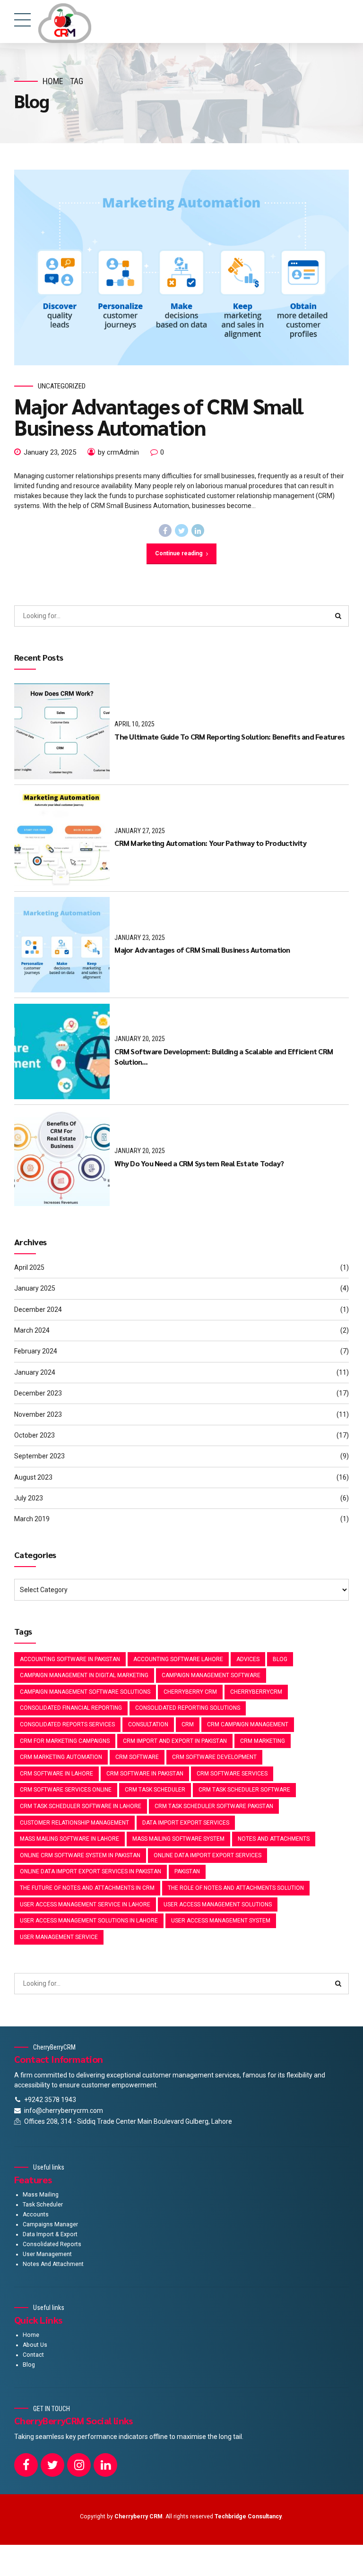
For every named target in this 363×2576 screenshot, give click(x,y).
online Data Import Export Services (207, 1855)
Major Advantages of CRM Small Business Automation (159, 416)
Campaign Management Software (211, 1675)
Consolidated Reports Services (67, 1724)
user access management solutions (218, 1904)
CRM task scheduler (155, 1790)
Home (53, 81)
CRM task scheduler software (244, 1790)
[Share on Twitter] (181, 531)
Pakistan (187, 1871)
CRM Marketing (263, 1741)
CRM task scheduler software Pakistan (214, 1806)
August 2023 (33, 1477)
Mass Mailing (41, 2195)
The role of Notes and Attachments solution (236, 1888)
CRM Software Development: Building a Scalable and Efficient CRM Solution (224, 1056)
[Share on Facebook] (165, 531)
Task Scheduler (43, 2205)
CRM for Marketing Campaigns (65, 1741)
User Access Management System (221, 1921)
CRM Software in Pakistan (145, 1774)
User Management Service (59, 1937)
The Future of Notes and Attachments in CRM (87, 1888)
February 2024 (36, 1351)
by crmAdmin (118, 452)
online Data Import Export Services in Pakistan (91, 1871)
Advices (248, 1659)
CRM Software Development (214, 1757)
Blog (280, 1659)
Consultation (148, 1724)
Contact (33, 2355)
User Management (47, 2254)
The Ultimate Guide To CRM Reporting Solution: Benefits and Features (229, 737)
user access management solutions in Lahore (89, 1921)
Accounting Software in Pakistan (70, 1659)
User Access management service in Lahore (85, 1904)
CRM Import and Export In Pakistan (175, 1741)
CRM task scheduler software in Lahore (81, 1806)
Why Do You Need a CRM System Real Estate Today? (199, 1163)
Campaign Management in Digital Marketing (84, 1675)
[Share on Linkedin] (198, 531)
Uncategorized (62, 386)
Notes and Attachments (274, 1839)
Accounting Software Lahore (178, 1659)
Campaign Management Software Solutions (85, 1692)
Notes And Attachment (53, 2264)
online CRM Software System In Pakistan (80, 1855)
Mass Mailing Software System (178, 1839)
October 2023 (35, 1435)
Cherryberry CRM (190, 1692)
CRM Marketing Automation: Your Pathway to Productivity (210, 843)
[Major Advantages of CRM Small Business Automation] (181, 267)
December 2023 (38, 1393)
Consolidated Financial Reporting (71, 1708)
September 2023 (39, 1456)
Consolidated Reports (52, 2244)
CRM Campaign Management (248, 1724)
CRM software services (232, 1774)
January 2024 (35, 1372)
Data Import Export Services (186, 1823)
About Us (35, 2345)
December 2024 (38, 1310)
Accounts (36, 2214)
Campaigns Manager (50, 2224)
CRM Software (137, 1757)
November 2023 (38, 1414)
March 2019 (32, 1519)
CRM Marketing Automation (61, 1757)
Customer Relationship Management (74, 1823)
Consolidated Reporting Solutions (188, 1708)
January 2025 (35, 1288)
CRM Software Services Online (66, 1790)
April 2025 (29, 1267)
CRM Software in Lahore (56, 1774)
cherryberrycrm (256, 1692)
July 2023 (29, 1498)
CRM (188, 1724)
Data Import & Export (50, 2234)
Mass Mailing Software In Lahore (69, 1839)
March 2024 (32, 1330)
